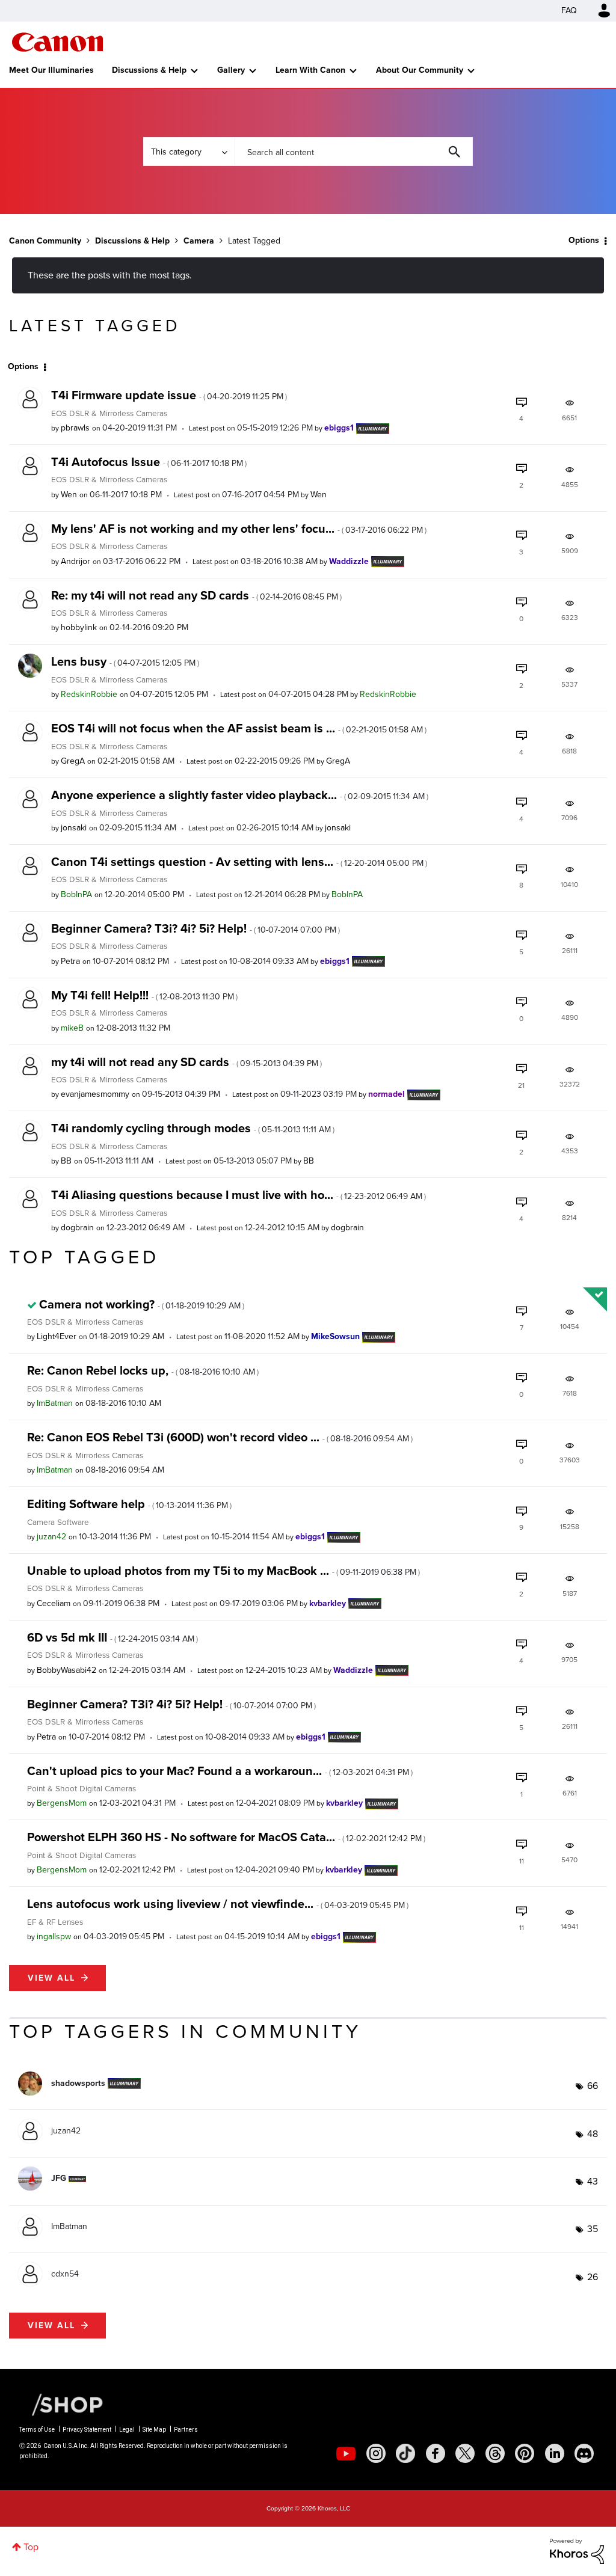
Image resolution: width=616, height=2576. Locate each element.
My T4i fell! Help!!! (144, 995)
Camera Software (58, 1522)
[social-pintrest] (525, 2453)
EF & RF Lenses (55, 1922)
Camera (199, 241)
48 (593, 2134)
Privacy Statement (87, 2430)
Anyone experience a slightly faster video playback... (240, 795)
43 (593, 2181)
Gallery (231, 70)
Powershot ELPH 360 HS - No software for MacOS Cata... (226, 1837)
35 (593, 2229)
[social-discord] (584, 2453)
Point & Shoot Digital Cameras (82, 1788)
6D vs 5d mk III (112, 1637)
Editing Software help (129, 1504)
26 (593, 2277)
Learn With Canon (310, 70)
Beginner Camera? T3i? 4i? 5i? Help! (196, 928)
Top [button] (31, 2547)
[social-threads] (495, 2453)
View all (51, 1978)
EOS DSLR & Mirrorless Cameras (109, 413)
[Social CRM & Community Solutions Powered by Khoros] (577, 2550)
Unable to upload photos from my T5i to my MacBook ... (223, 1571)
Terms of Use (37, 2430)
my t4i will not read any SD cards (186, 1062)
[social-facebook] (436, 2453)
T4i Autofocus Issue (149, 462)
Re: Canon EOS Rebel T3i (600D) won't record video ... (220, 1437)
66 (593, 2086)
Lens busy (125, 661)
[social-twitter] (465, 2453)
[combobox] (354, 152)
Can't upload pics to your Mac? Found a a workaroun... (220, 1771)
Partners (186, 2430)
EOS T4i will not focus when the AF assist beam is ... (239, 728)
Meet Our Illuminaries (51, 70)
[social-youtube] (346, 2453)
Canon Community (57, 42)
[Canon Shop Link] (61, 2404)
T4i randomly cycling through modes (193, 1128)
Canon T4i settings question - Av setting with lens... (239, 862)
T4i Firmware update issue (169, 395)
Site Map (154, 2430)
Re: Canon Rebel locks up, (143, 1370)
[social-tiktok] (405, 2453)
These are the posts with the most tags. (110, 275)
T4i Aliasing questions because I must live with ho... (239, 1195)
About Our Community (420, 70)
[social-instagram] (376, 2453)
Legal (127, 2430)
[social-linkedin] (555, 2453)
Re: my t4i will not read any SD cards (196, 595)
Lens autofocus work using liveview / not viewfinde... (218, 1904)
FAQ (569, 11)
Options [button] (584, 240)
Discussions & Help (149, 70)
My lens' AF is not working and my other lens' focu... (239, 529)
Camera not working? (142, 1304)
